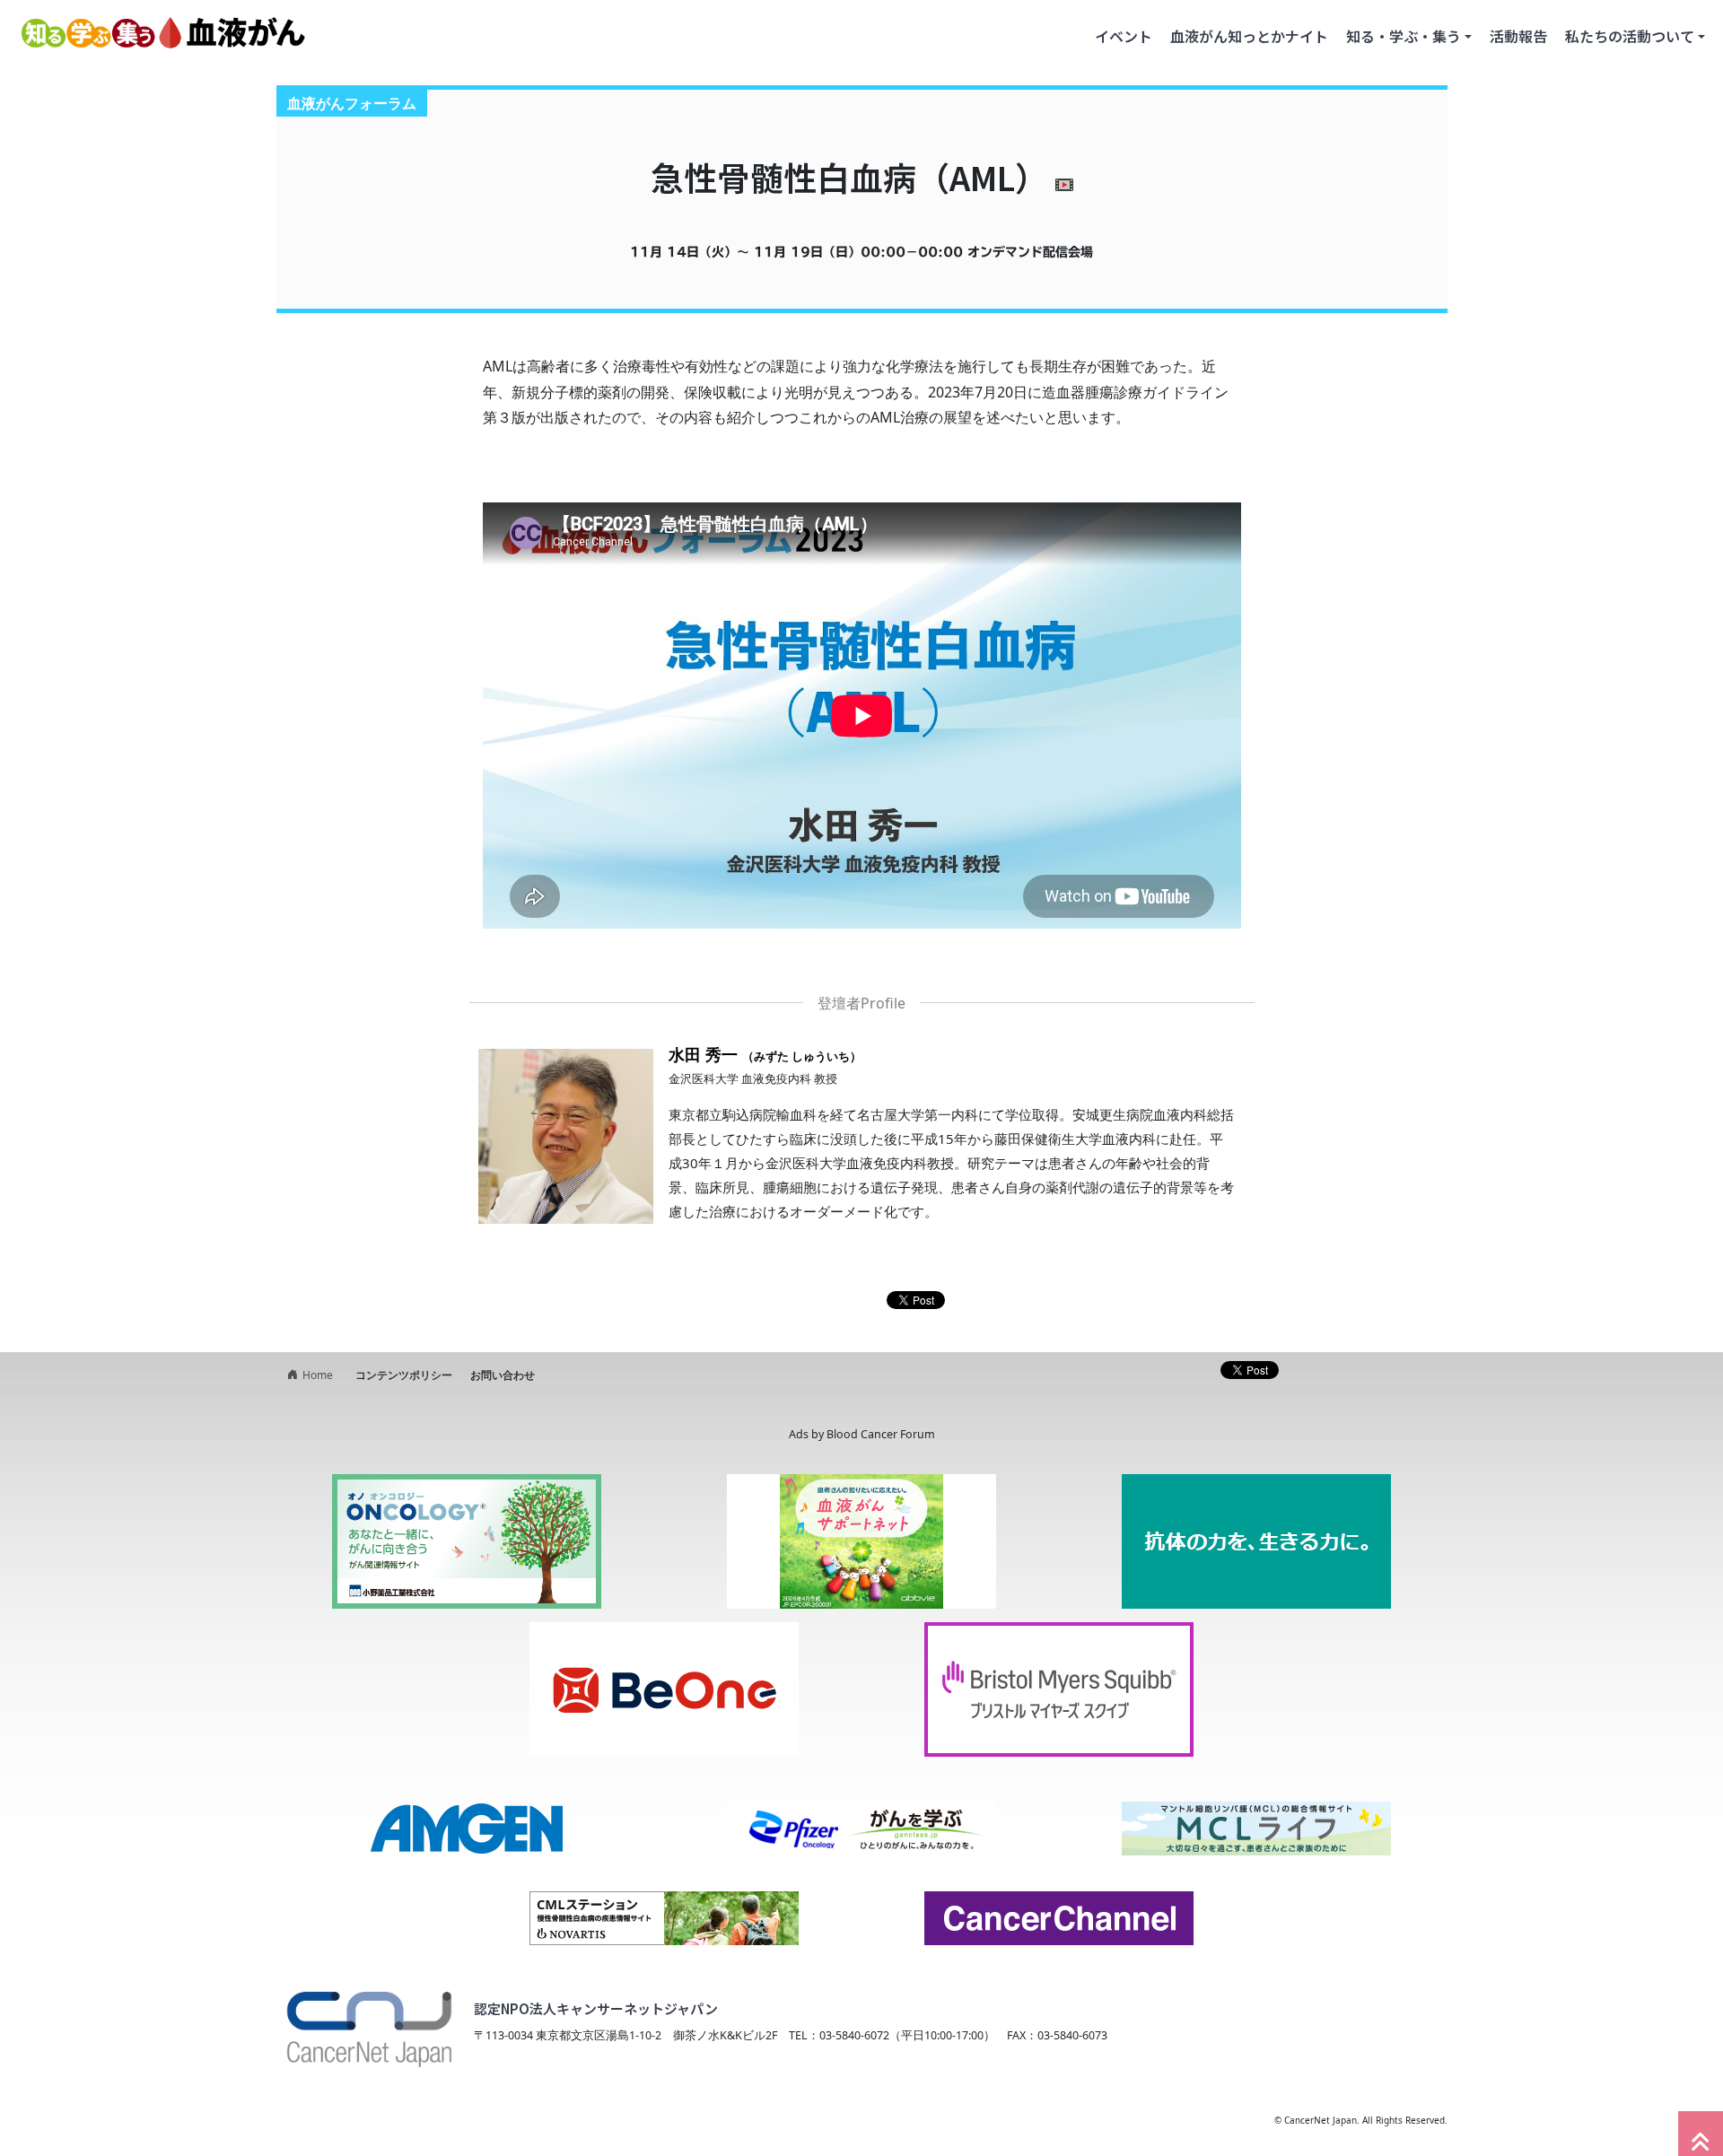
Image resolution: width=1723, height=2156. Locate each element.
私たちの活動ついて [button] (1630, 36)
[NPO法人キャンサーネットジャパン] (368, 2022)
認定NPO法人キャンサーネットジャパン (596, 2008)
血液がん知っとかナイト (1249, 36)
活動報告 (1518, 36)
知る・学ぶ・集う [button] (1404, 36)
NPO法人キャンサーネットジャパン (427, 2120)
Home (318, 1375)
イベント (1124, 36)
